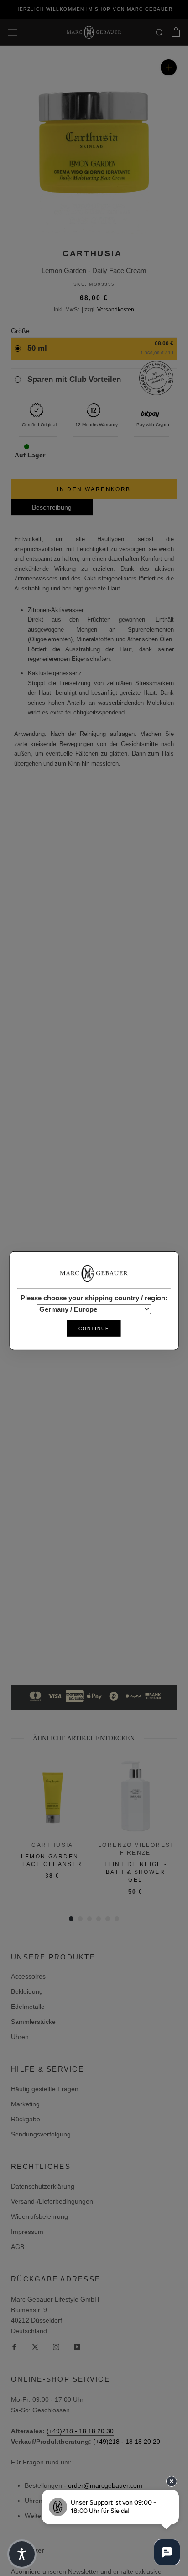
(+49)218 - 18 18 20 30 (80, 2431)
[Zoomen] (169, 67)
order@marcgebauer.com (105, 2485)
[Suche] (160, 32)
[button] (22, 2554)
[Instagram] (56, 2347)
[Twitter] (35, 2347)
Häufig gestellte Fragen (45, 2089)
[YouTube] (77, 2347)
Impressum (27, 2232)
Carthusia (92, 253)
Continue (94, 1328)
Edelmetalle (28, 2007)
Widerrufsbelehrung (39, 2216)
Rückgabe (26, 2119)
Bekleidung (27, 1991)
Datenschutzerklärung (43, 2186)
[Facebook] (14, 2347)
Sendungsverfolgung (41, 2134)
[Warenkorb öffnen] (176, 32)
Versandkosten (116, 310)
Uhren (20, 2037)
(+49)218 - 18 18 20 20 (127, 2442)
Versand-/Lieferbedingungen (52, 2201)
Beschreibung (52, 507)
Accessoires (28, 1976)
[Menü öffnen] (13, 32)
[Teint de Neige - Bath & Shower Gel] (136, 1796)
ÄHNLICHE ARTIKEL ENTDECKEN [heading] (84, 1738)
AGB (18, 2247)
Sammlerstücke (33, 2022)
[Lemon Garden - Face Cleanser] (52, 1796)
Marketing (25, 2104)
